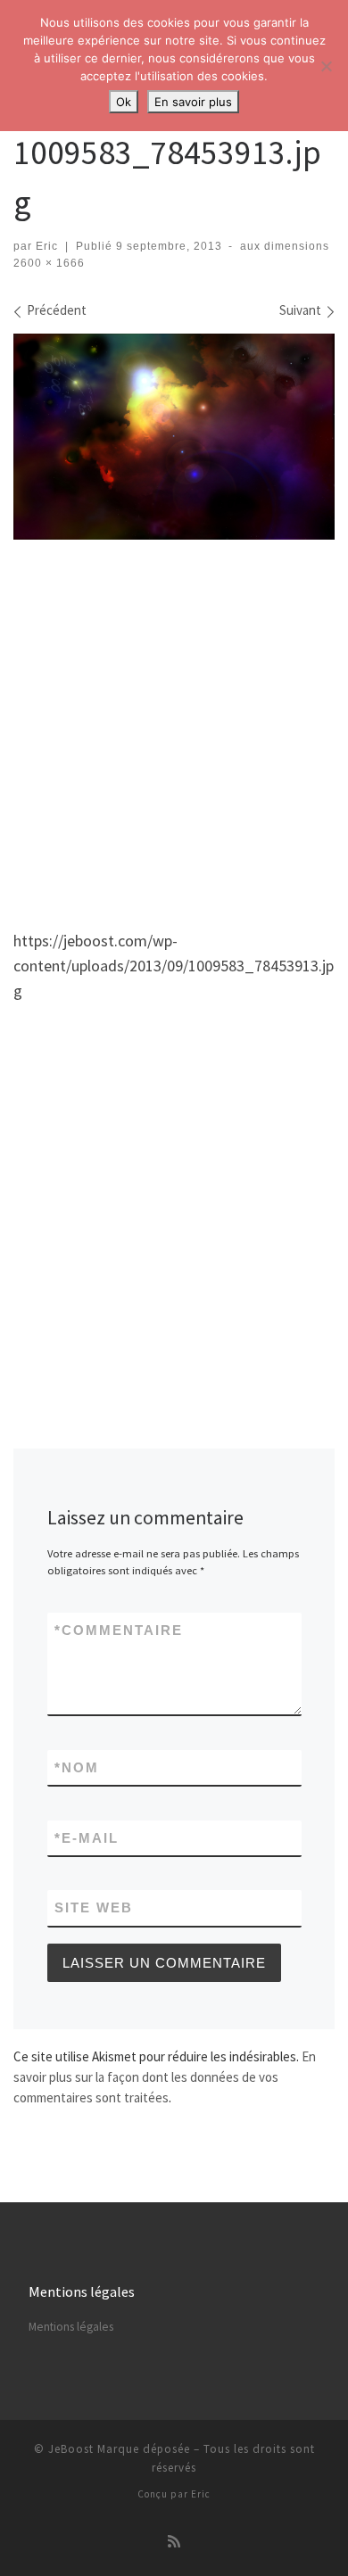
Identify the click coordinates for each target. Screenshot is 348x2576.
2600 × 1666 (49, 263)
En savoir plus (193, 102)
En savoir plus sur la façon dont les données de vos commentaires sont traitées (165, 2077)
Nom (77, 1767)
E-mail (87, 1838)
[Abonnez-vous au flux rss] (174, 2542)
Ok (124, 102)
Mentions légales (71, 2327)
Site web (94, 1907)
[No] (326, 66)
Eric (47, 246)
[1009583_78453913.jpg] (174, 437)
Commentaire (119, 1630)
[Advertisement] (174, 728)
